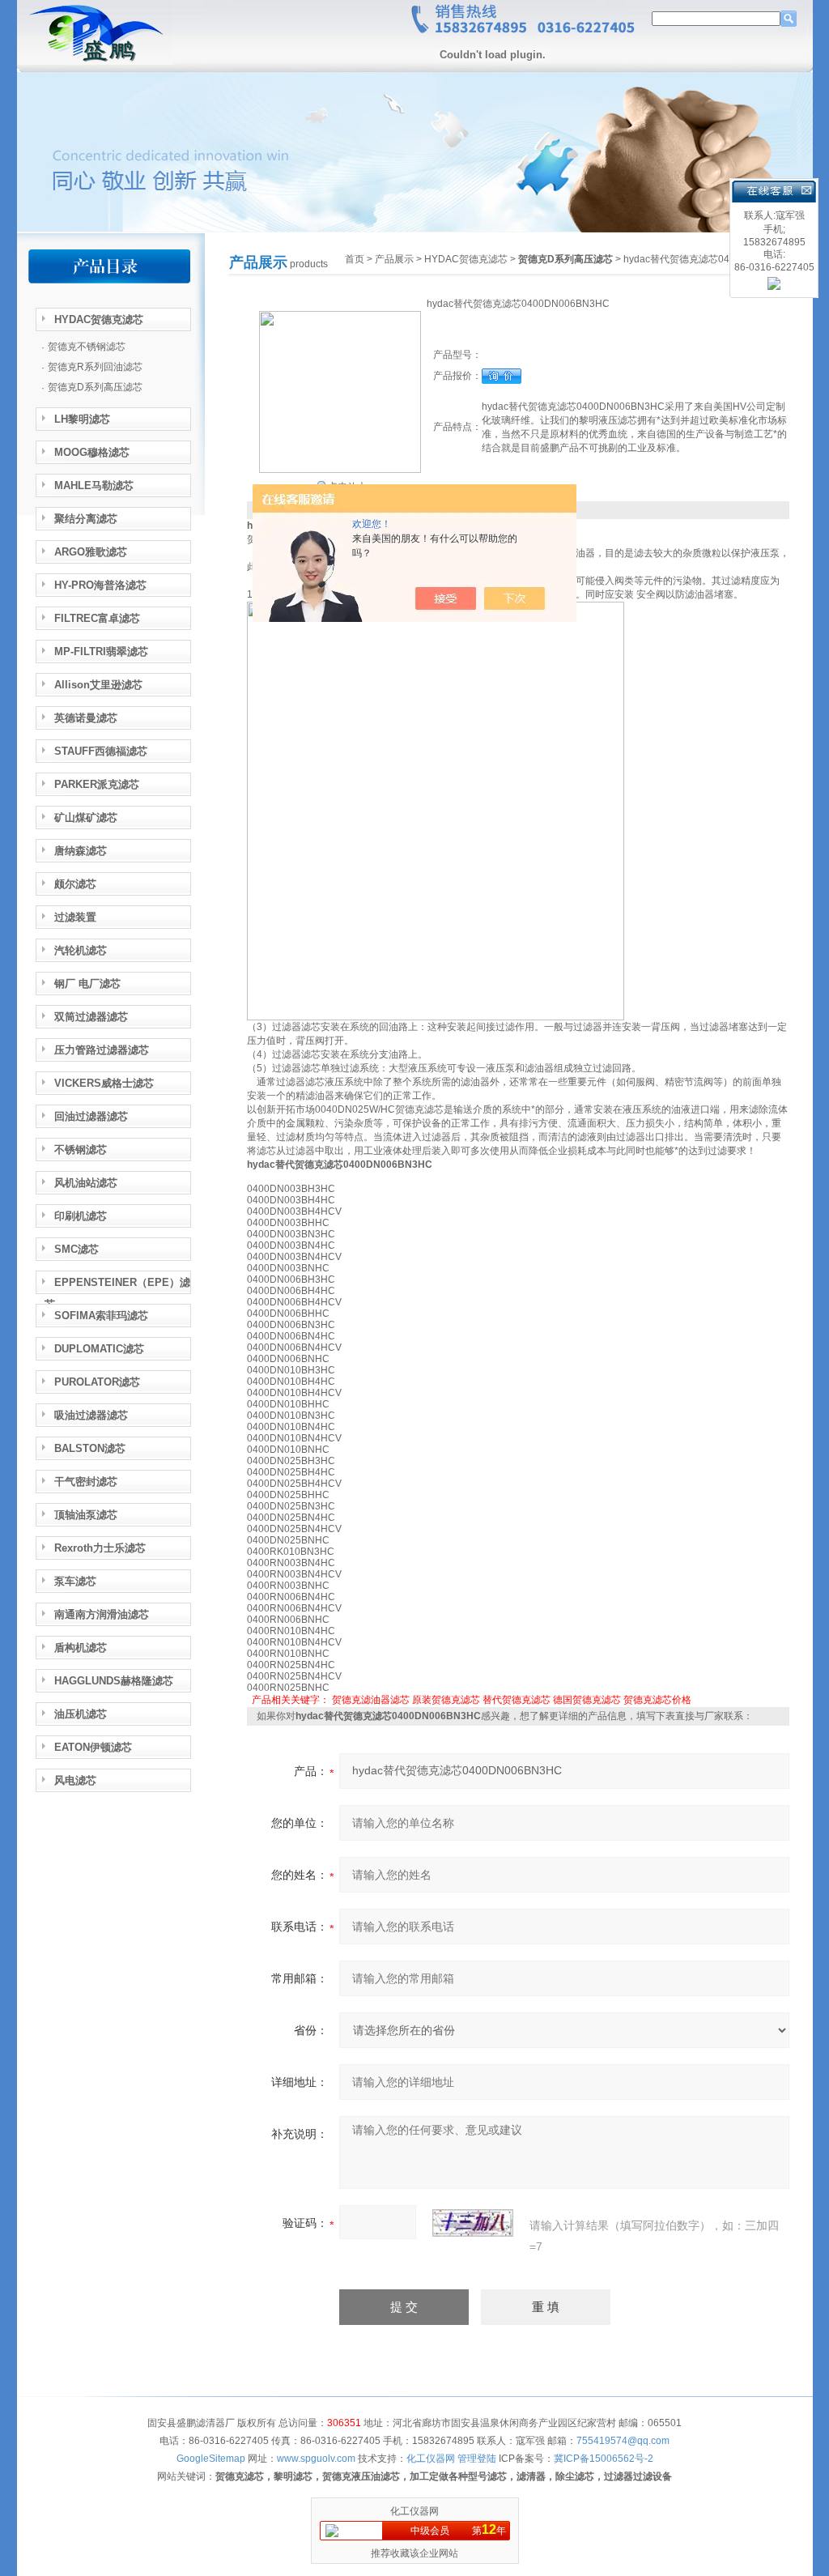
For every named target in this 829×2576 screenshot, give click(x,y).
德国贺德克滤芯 (587, 1700)
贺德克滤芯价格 (657, 1700)
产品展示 (394, 259)
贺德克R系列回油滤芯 (95, 367)
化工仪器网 (414, 2511)
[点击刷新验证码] (473, 2223)
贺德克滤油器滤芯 (371, 1700)
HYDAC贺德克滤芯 (466, 259)
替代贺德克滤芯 (517, 1700)
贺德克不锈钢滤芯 (87, 347)
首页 (355, 259)
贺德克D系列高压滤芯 (95, 387)
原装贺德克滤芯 (446, 1700)
